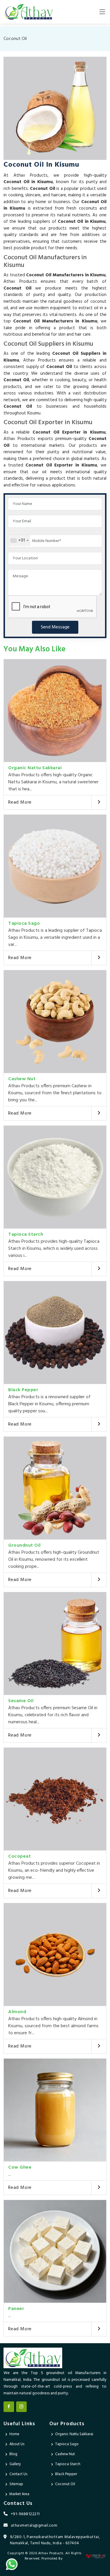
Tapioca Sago (24, 924)
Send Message (55, 627)
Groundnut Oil (24, 1545)
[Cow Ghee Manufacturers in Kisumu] (55, 2110)
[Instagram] (21, 2407)
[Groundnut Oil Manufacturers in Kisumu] (55, 1488)
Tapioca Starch (26, 1235)
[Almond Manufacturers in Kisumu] (55, 1954)
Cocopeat (20, 1856)
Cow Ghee (20, 2167)
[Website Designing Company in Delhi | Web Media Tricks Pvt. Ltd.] (96, 2556)
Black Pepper (23, 1390)
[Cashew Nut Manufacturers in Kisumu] (55, 1022)
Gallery (15, 2464)
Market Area (19, 2494)
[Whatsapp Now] (12, 2564)
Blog (13, 2454)
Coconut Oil (65, 2484)
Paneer (16, 2309)
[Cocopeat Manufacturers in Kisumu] (55, 1799)
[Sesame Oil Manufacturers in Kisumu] (55, 1644)
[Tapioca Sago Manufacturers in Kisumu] (55, 866)
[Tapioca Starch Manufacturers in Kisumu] (55, 1177)
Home (14, 2434)
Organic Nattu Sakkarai (35, 768)
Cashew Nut (22, 1079)
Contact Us (18, 2474)
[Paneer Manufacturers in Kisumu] (55, 2251)
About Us (17, 2444)
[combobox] (19, 541)
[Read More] (99, 802)
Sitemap (16, 2484)
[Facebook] (9, 2407)
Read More (20, 802)
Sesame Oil (21, 1701)
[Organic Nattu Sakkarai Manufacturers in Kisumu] (55, 711)
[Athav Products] (29, 12)
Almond (17, 2012)
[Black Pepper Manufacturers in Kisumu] (55, 1333)
